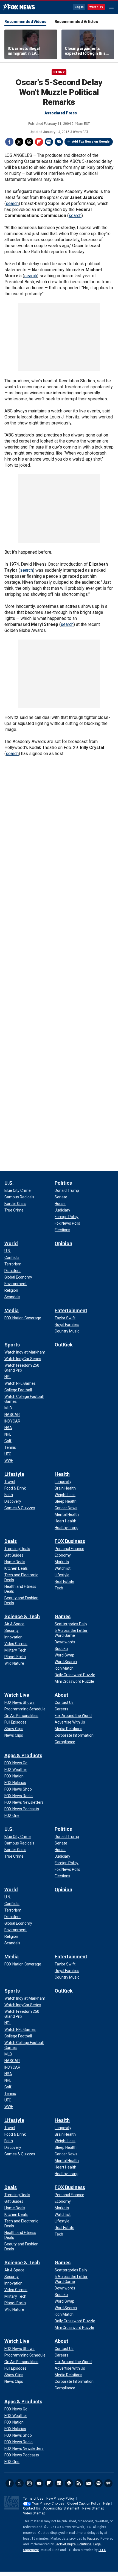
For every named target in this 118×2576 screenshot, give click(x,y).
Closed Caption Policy (84, 2503)
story (59, 72)
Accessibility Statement (61, 2508)
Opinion (63, 1243)
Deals (11, 1541)
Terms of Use (33, 2499)
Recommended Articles (76, 22)
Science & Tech (22, 1616)
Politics (63, 1183)
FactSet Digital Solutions (73, 2544)
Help (106, 2503)
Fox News (19, 7)
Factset (93, 2539)
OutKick (64, 1345)
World (11, 1243)
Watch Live (17, 1695)
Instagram (29, 2483)
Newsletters (89, 2483)
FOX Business (70, 1541)
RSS (79, 2483)
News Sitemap (93, 2508)
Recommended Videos (25, 22)
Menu (111, 7)
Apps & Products (23, 1755)
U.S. (9, 1183)
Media (12, 1310)
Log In (79, 7)
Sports (12, 1345)
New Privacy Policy (61, 2499)
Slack (69, 2483)
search (12, 203)
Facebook (9, 142)
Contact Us (32, 2508)
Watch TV (96, 7)
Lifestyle (14, 1474)
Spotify (99, 2483)
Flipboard (39, 142)
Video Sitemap (34, 2513)
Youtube (39, 2483)
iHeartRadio (108, 2483)
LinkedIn (59, 2483)
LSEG (102, 2550)
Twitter (19, 142)
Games (63, 1616)
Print (49, 142)
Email (59, 142)
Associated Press (61, 113)
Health (62, 1474)
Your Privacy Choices (48, 2503)
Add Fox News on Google (91, 142)
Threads (29, 142)
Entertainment (71, 1310)
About (61, 1695)
